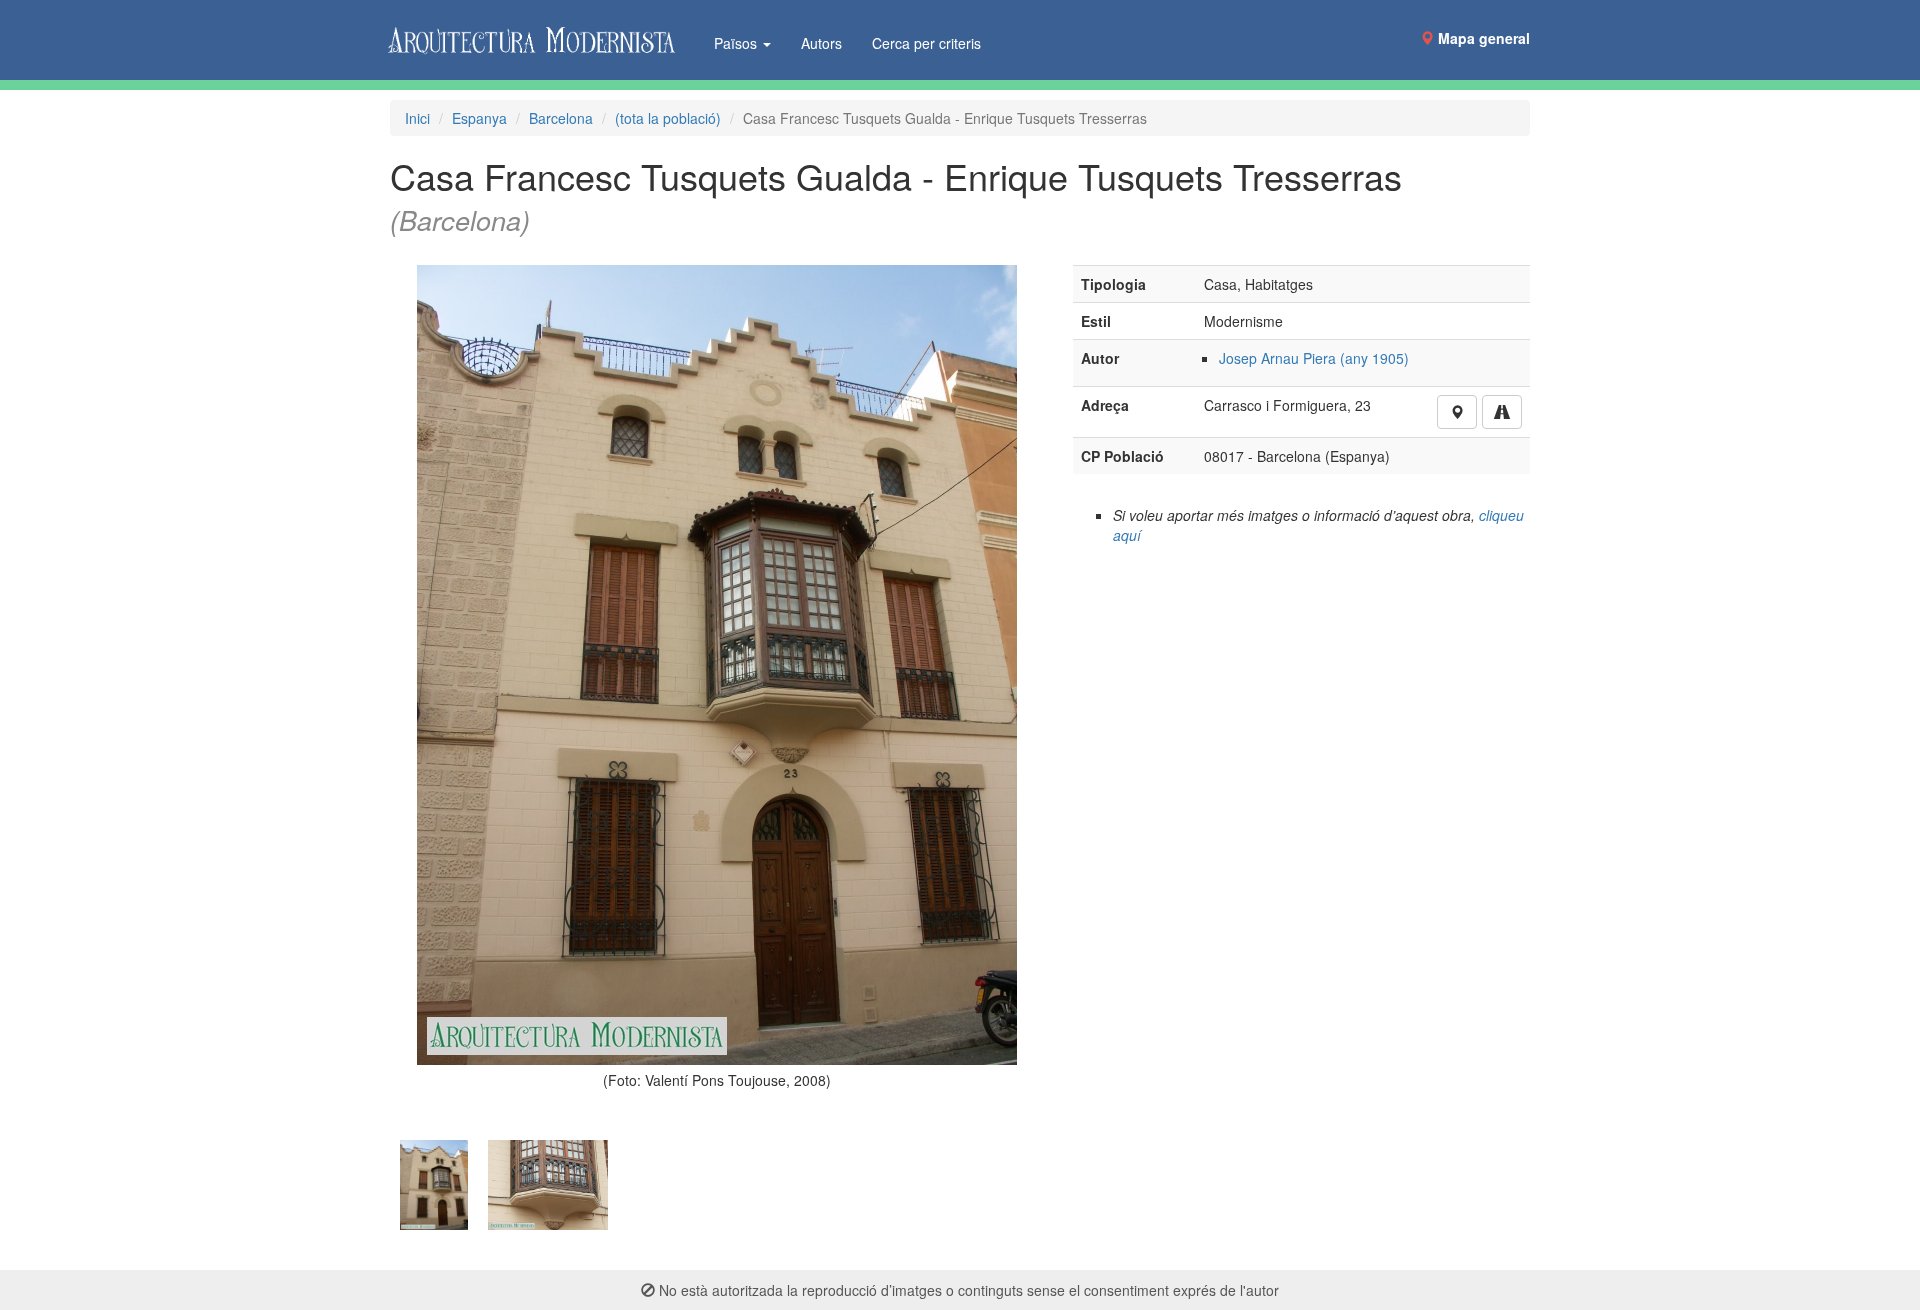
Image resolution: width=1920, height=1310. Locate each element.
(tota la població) (668, 118)
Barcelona (561, 118)
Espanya (479, 118)
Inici (417, 118)
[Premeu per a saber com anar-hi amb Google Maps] (1502, 412)
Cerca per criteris (926, 43)
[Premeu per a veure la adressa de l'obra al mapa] (1457, 412)
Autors (821, 43)
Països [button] (737, 43)
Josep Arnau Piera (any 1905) (1314, 358)
